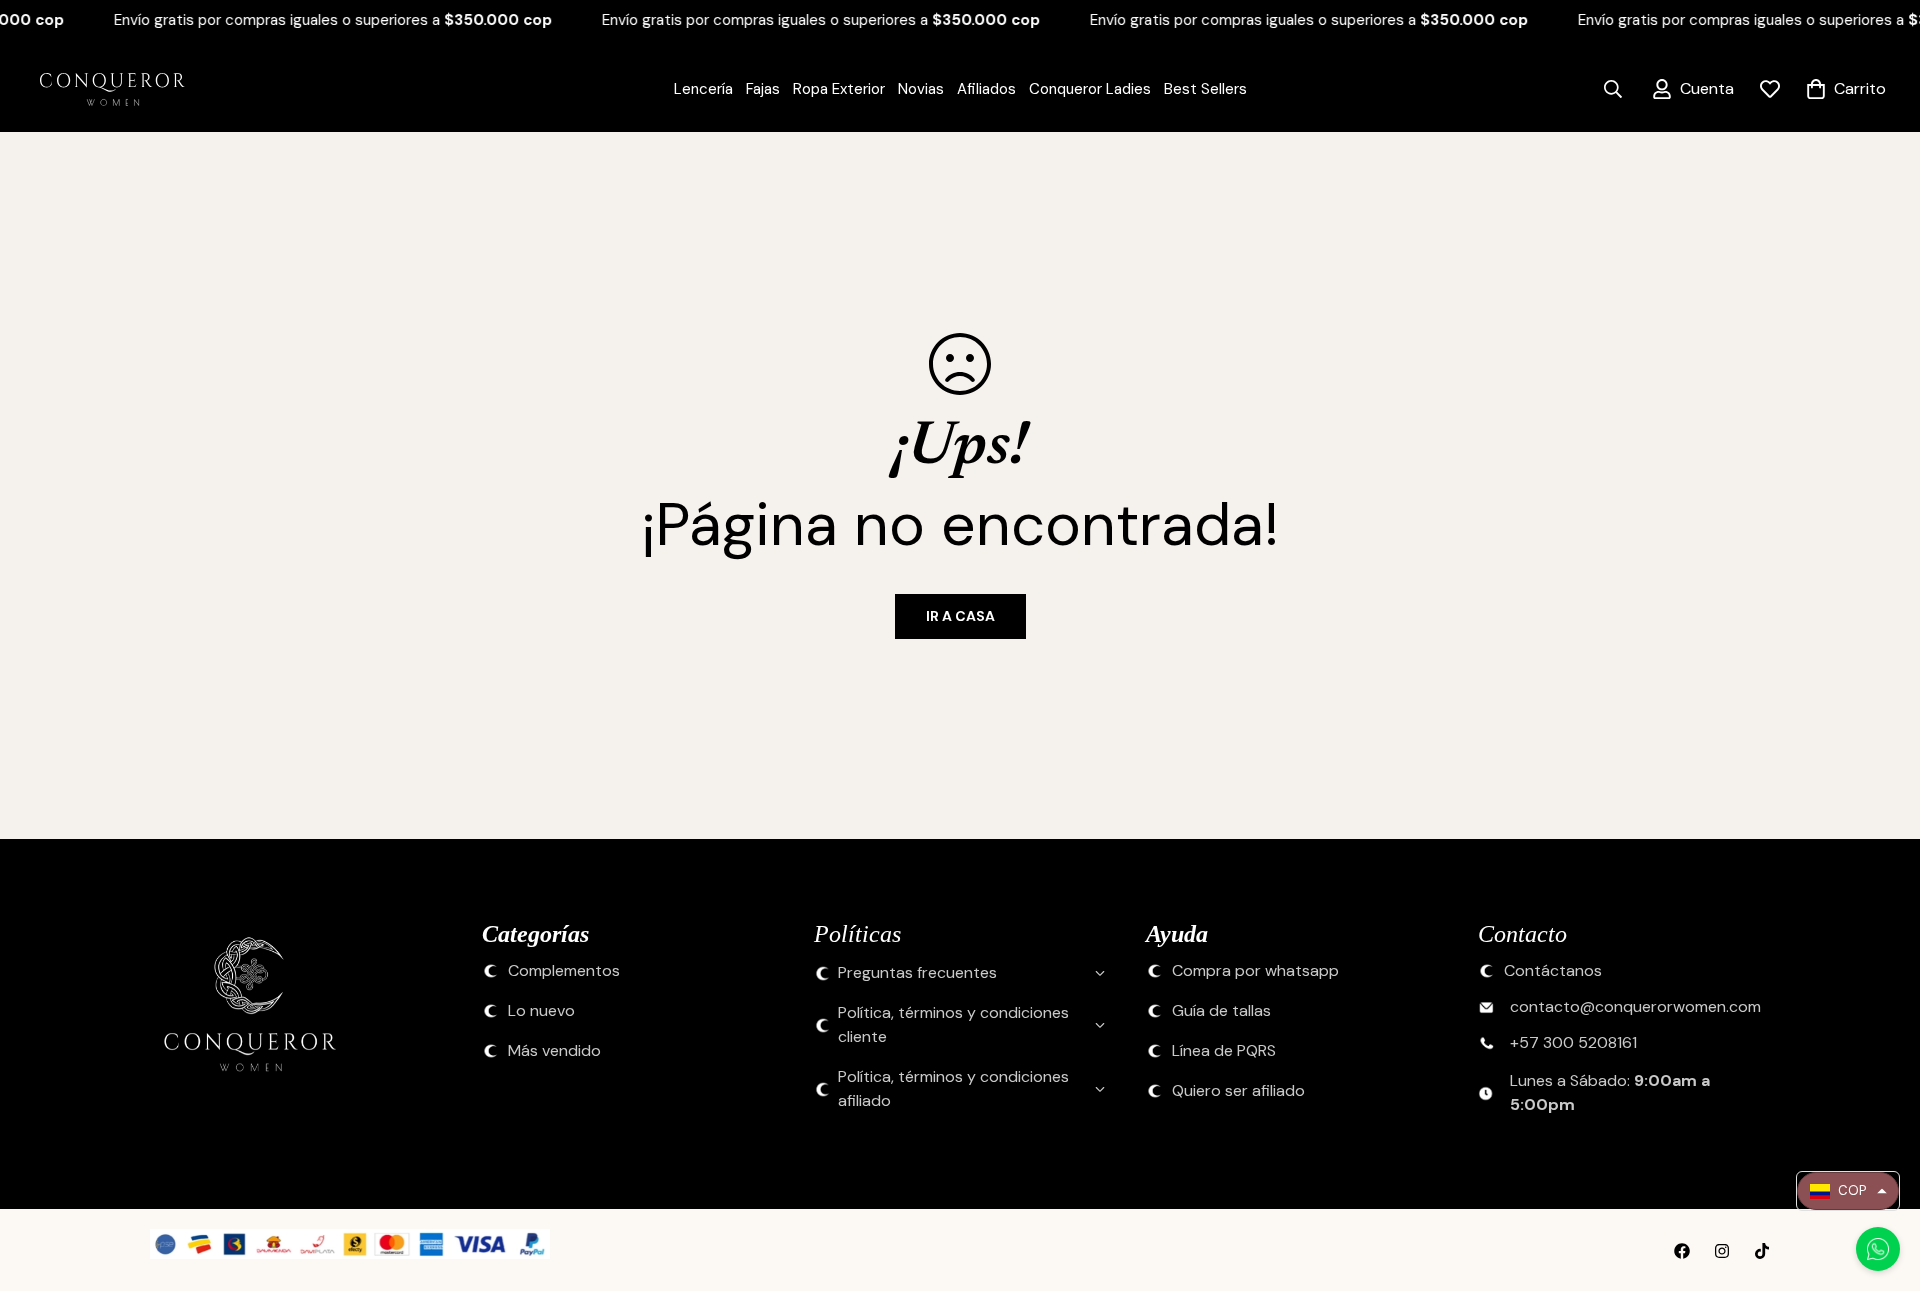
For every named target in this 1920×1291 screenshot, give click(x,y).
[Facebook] (1682, 1251)
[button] (1848, 1191)
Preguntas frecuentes (917, 972)
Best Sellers (1205, 89)
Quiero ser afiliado (1238, 1091)
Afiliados (986, 89)
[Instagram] (1722, 1251)
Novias (921, 89)
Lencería (703, 89)
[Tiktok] (1762, 1251)
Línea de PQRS (1224, 1051)
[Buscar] (1613, 89)
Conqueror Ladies (1090, 89)
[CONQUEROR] (100, 89)
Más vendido (554, 1051)
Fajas (763, 89)
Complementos (564, 971)
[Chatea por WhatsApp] (1878, 1249)
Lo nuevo (541, 1011)
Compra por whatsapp (1255, 971)
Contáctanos (1553, 971)
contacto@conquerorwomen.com (1635, 1007)
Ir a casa (960, 616)
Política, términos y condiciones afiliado (953, 1088)
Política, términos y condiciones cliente (953, 1024)
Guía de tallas (1221, 1011)
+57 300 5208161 (1573, 1043)
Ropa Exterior (839, 89)
